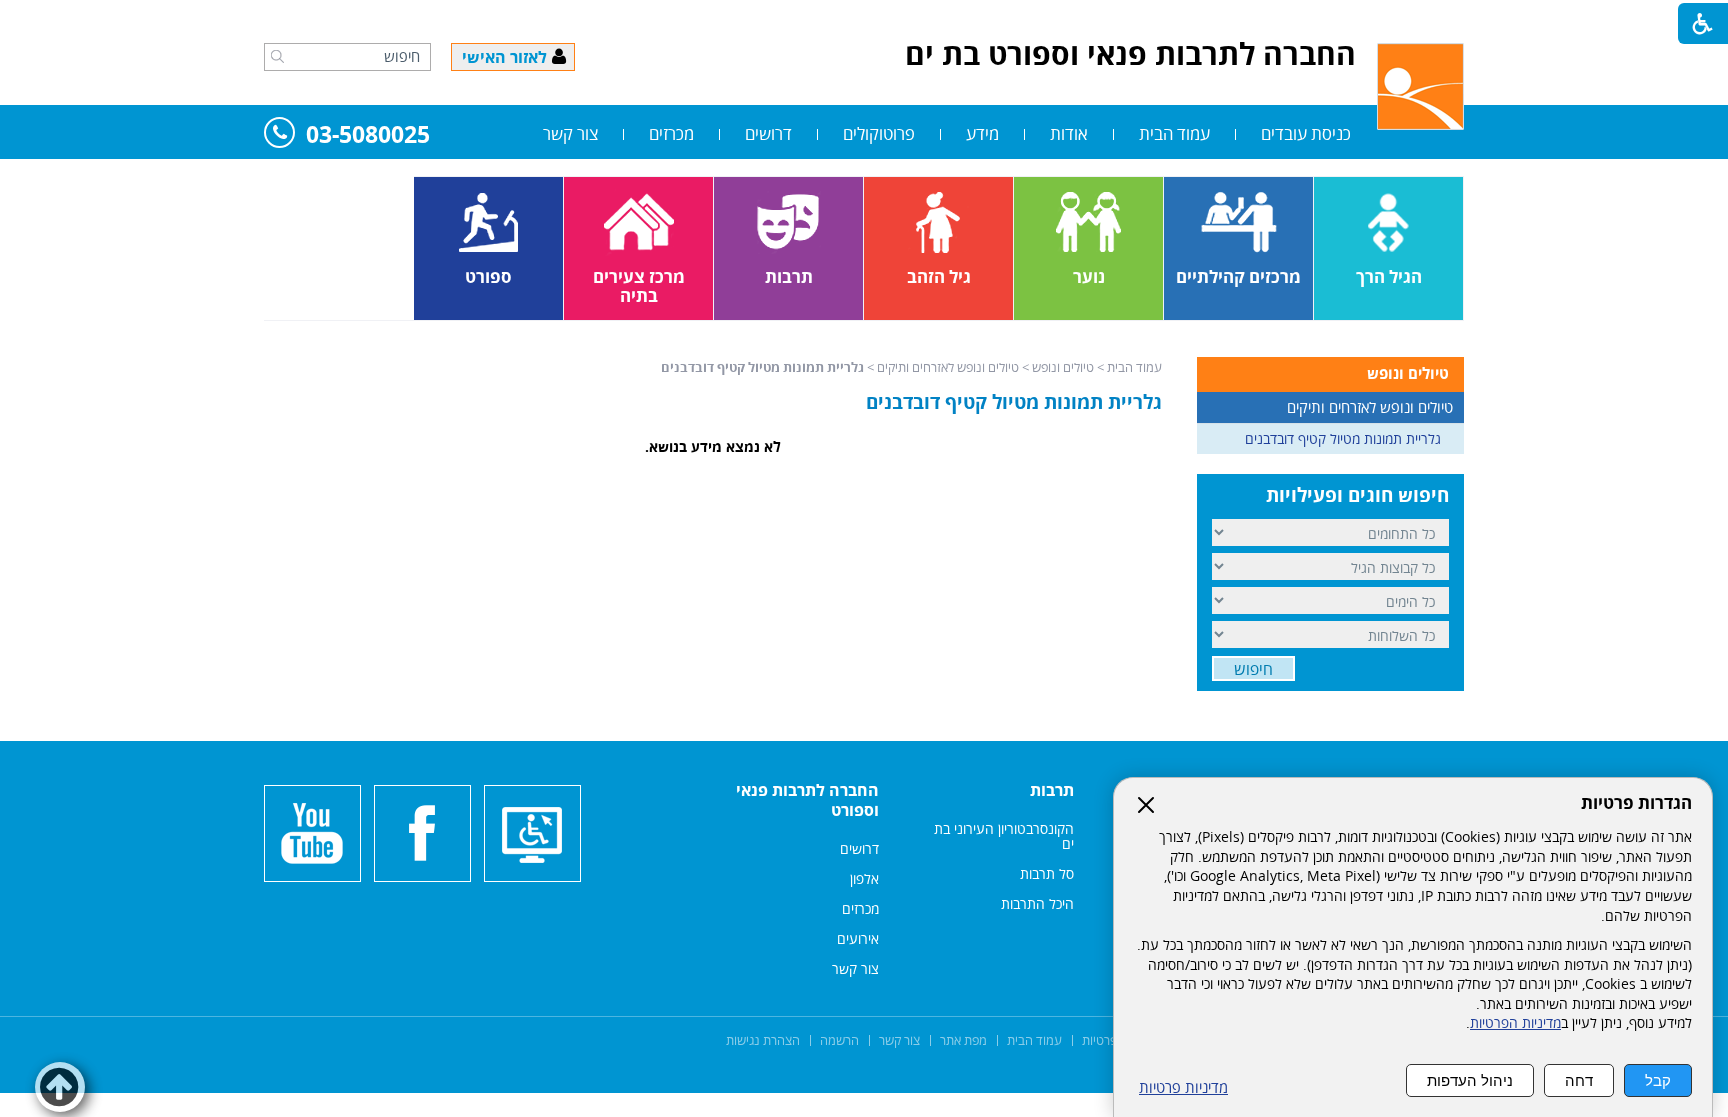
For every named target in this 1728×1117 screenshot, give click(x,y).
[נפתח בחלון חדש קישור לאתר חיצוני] (422, 833)
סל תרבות (1047, 873)
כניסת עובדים (1306, 133)
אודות (1069, 133)
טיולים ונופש (1063, 367)
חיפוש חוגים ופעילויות (1357, 495)
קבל (1658, 1080)
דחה (1579, 1080)
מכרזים (671, 133)
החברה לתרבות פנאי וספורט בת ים (1130, 53)
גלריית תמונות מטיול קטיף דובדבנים (1014, 402)
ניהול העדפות (1470, 1080)
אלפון (864, 878)
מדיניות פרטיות (1183, 1087)
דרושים (768, 133)
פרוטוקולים (879, 133)
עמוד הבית (1174, 133)
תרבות (1052, 790)
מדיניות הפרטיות (1515, 1023)
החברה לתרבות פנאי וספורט (807, 800)
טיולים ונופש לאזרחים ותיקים (948, 367)
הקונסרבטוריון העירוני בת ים (1004, 836)
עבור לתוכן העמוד (864, 20)
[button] (277, 56)
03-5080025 (368, 135)
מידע (982, 133)
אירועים (858, 938)
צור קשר (570, 133)
